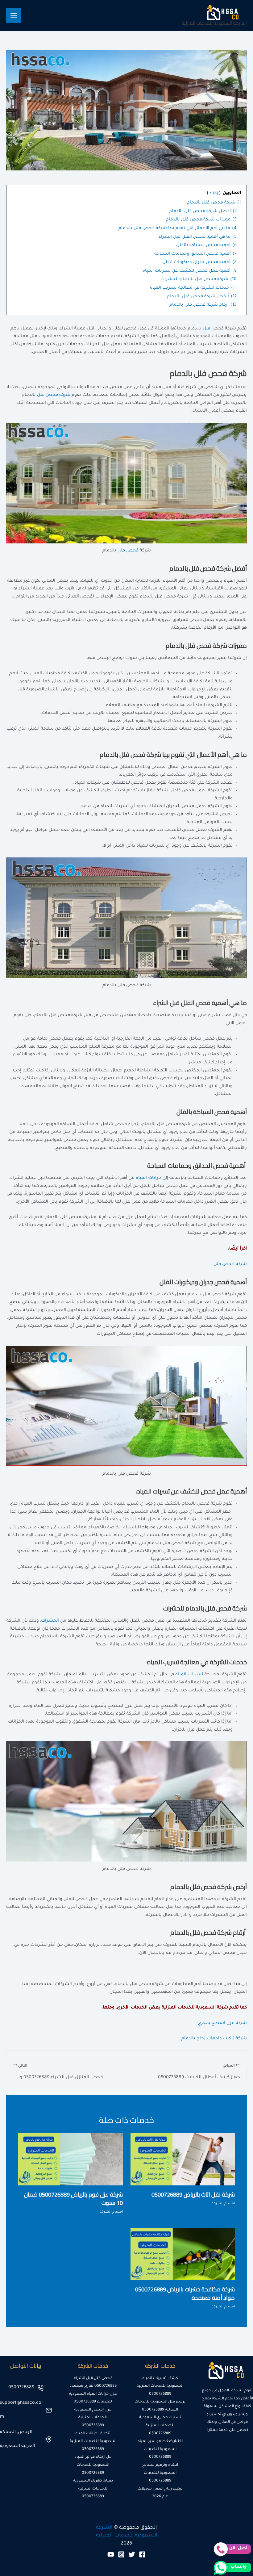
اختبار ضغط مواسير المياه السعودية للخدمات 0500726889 (160, 2449)
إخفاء (214, 193)
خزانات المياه (149, 1178)
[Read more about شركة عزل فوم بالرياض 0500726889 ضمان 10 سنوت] (71, 2160)
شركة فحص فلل (54, 395)
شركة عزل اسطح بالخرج (222, 2023)
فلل (206, 329)
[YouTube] (111, 2554)
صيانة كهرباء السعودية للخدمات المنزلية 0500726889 (93, 2489)
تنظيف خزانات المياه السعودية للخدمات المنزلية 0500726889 (93, 2442)
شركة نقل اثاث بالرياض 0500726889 (193, 2194)
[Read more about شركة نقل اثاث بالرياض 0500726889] (183, 2160)
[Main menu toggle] (14, 15)
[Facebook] (142, 2554)
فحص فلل (128, 551)
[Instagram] (121, 2554)
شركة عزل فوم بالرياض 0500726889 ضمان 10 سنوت (73, 2199)
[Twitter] (132, 2554)
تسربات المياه (189, 1675)
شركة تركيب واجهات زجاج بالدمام (214, 2039)
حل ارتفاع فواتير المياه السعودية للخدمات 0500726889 (93, 2465)
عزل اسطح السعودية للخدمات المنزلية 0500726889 (93, 2418)
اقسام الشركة (223, 2204)
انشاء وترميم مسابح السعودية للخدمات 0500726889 (160, 2473)
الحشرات (50, 1621)
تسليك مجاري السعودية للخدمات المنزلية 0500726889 (160, 2425)
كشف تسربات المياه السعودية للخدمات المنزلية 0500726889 (160, 2386)
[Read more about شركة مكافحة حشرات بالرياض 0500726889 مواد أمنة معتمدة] (183, 2255)
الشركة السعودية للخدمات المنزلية (214, 23)
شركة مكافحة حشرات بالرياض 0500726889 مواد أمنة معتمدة (185, 2293)
